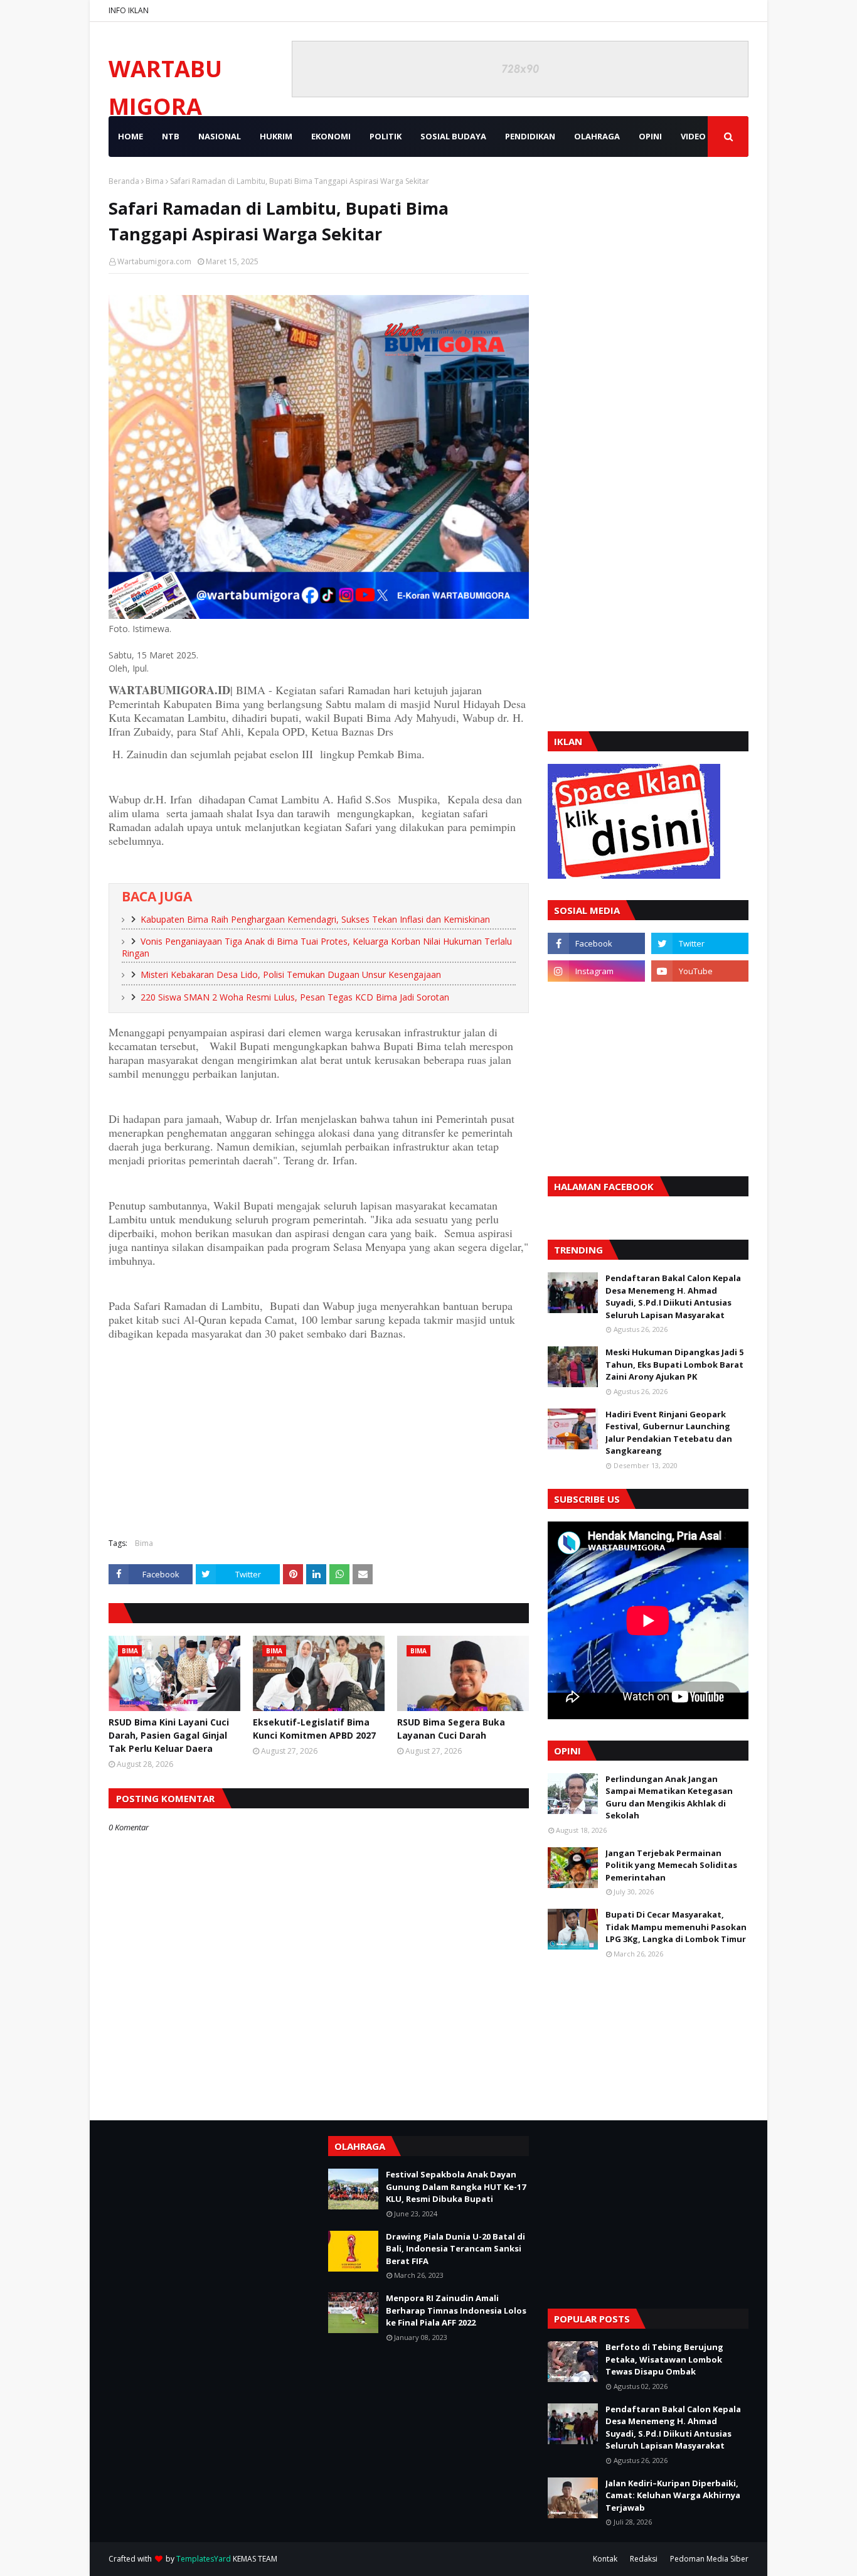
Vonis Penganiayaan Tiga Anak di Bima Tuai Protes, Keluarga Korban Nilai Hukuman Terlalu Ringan (317, 947)
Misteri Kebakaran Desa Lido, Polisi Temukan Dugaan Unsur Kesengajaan (291, 974)
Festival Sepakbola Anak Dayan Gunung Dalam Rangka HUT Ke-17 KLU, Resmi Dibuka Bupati (456, 2187)
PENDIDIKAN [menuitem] (530, 136)
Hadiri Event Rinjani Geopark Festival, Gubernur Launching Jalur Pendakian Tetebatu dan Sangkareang (669, 1433)
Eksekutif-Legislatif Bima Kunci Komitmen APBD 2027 (314, 1729)
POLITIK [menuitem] (386, 136)
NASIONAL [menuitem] (220, 136)
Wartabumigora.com (154, 261)
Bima (155, 181)
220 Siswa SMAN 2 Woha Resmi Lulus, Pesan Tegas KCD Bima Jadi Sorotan (295, 997)
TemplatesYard (204, 2559)
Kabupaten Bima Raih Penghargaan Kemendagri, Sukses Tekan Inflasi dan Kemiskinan (315, 919)
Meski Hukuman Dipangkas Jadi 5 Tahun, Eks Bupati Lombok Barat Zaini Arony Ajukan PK (674, 1364)
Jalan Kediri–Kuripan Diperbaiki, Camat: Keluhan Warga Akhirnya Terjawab (673, 2495)
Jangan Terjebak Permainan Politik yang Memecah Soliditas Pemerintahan (671, 1865)
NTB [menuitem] (171, 136)
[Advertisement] (319, 1437)
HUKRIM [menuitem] (276, 136)
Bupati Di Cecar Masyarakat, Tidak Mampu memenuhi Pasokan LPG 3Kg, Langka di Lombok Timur (676, 1927)
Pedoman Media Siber (709, 2559)
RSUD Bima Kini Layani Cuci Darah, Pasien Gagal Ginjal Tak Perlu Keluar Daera (169, 1735)
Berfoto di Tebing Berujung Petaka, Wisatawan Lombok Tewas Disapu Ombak (664, 2359)
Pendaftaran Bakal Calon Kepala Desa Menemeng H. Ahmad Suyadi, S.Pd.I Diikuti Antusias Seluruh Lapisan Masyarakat (673, 1296)
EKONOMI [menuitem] (331, 136)
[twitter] (700, 943)
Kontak (605, 2559)
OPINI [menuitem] (650, 136)
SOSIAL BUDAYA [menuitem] (453, 136)
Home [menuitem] (130, 136)
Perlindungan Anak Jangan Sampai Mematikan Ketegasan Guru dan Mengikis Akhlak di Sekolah (669, 1797)
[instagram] (596, 971)
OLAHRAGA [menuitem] (597, 136)
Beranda (124, 181)
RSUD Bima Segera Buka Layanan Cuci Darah (451, 1729)
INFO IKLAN (129, 10)
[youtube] (700, 971)
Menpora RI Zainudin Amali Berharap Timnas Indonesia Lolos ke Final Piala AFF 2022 (456, 2310)
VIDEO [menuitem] (693, 136)
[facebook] (596, 943)
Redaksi (644, 2559)
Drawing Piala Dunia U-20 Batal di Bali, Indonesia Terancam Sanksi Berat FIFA (455, 2249)
